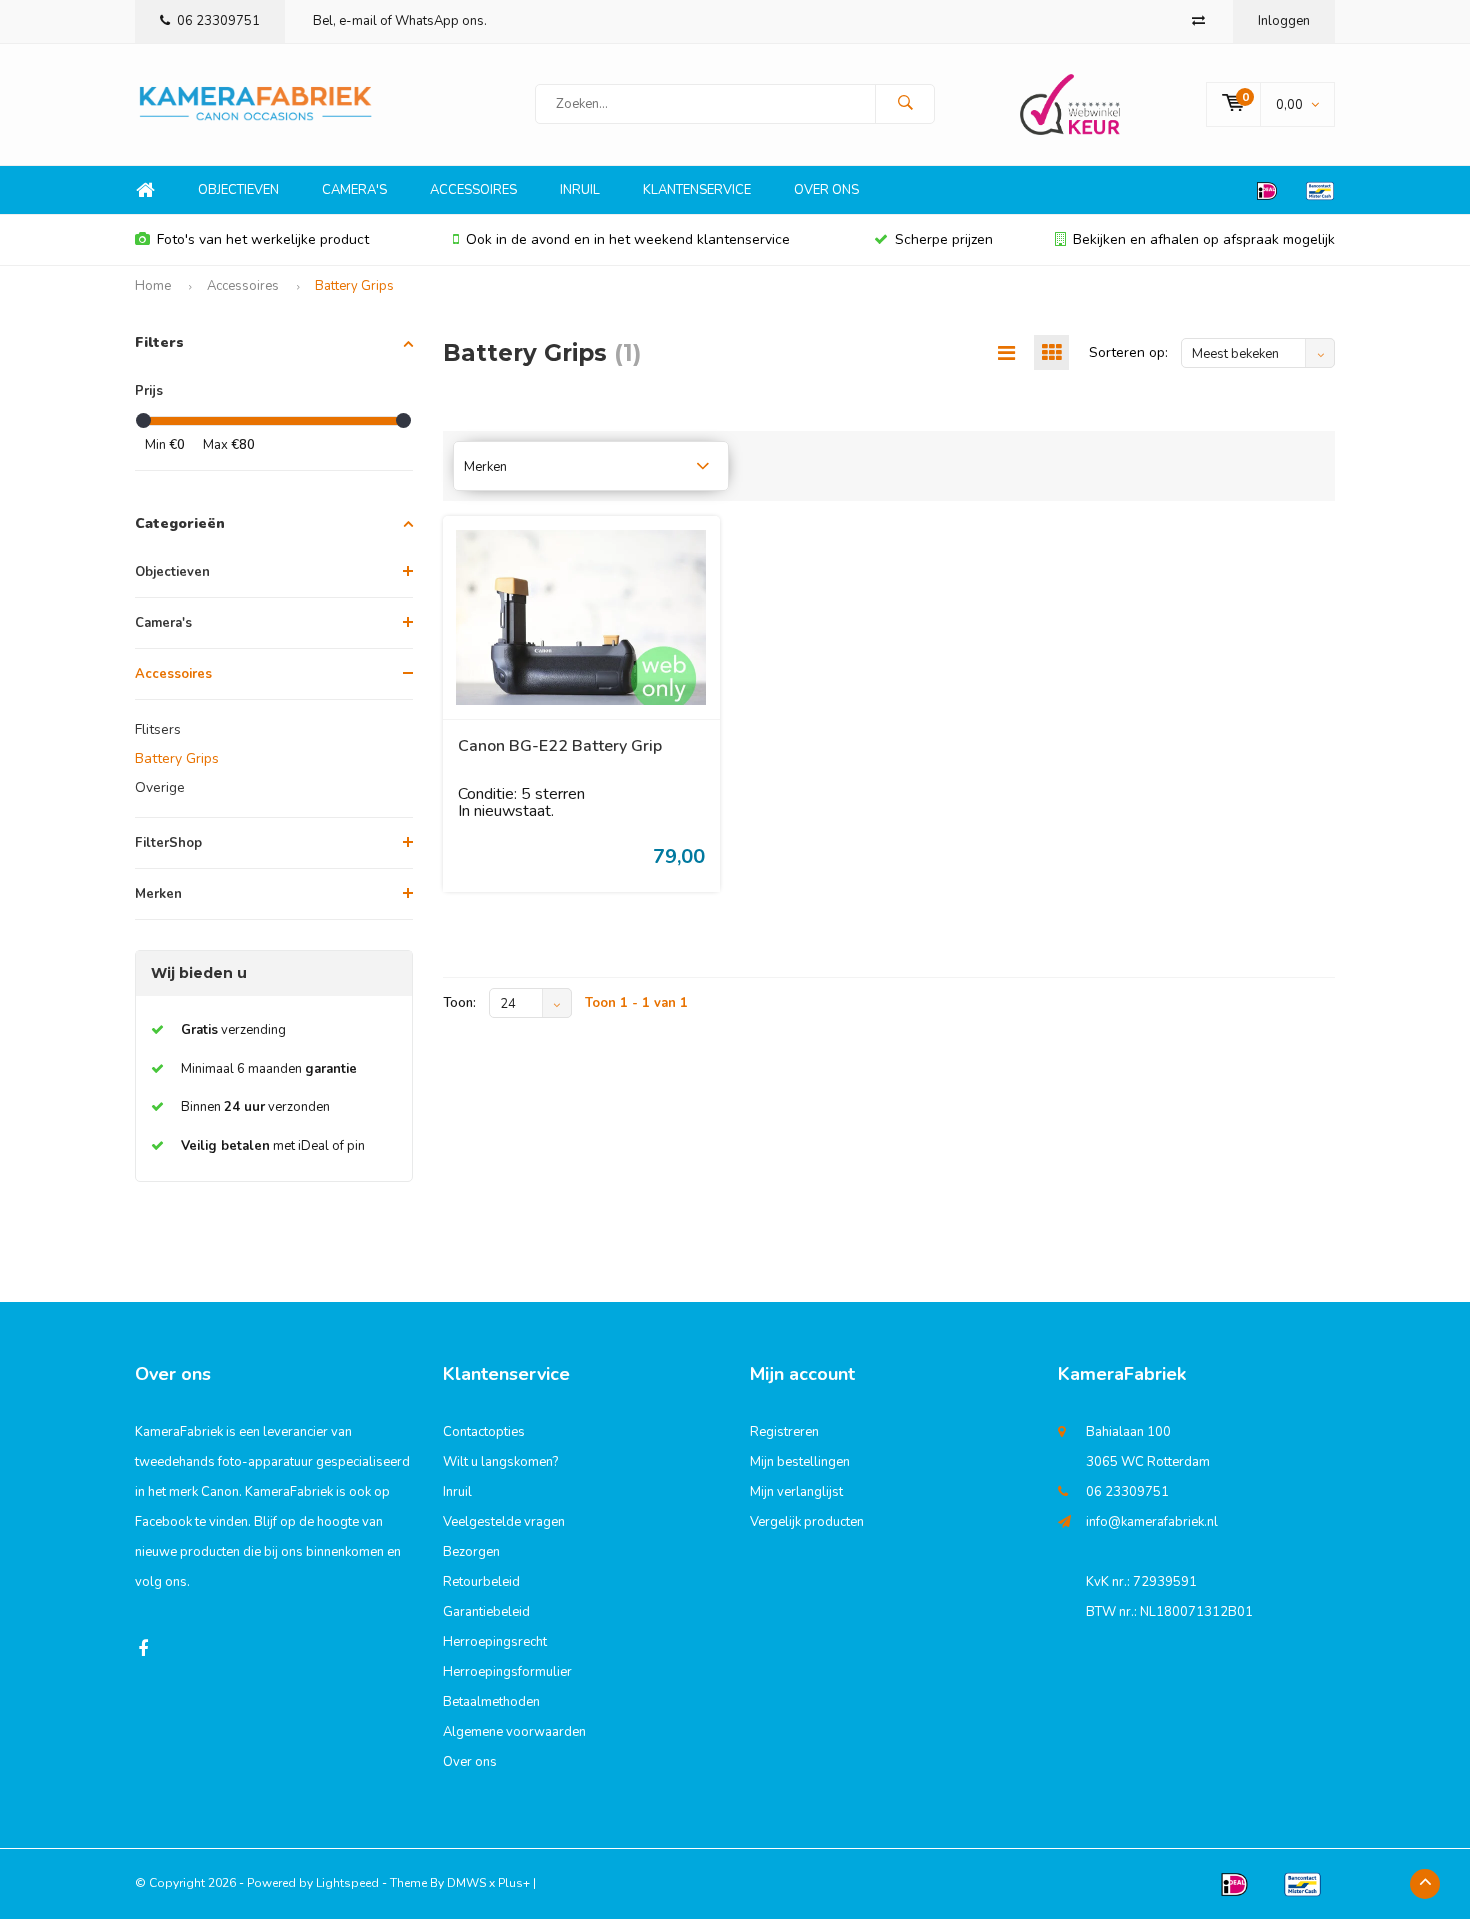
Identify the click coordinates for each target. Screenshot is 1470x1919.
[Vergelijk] (1198, 21)
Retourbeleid (481, 1582)
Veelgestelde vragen (504, 1522)
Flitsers (158, 729)
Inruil (580, 190)
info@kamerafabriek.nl (1152, 1522)
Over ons (826, 190)
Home (145, 190)
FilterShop (168, 843)
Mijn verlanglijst (796, 1492)
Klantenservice (697, 190)
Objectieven (238, 190)
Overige (160, 787)
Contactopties (484, 1432)
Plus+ (514, 1883)
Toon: (459, 1003)
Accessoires (473, 190)
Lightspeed (347, 1883)
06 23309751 (218, 21)
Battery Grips (354, 286)
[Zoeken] (905, 104)
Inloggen (1284, 21)
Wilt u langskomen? (500, 1462)
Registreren (784, 1432)
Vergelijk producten (807, 1522)
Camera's (354, 190)
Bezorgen (471, 1552)
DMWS (466, 1883)
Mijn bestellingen (800, 1462)
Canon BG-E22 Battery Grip (560, 746)
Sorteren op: (1128, 352)
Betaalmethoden (491, 1702)
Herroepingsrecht (495, 1642)
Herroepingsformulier (507, 1672)
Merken (158, 894)
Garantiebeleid (486, 1612)
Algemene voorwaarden (514, 1732)
